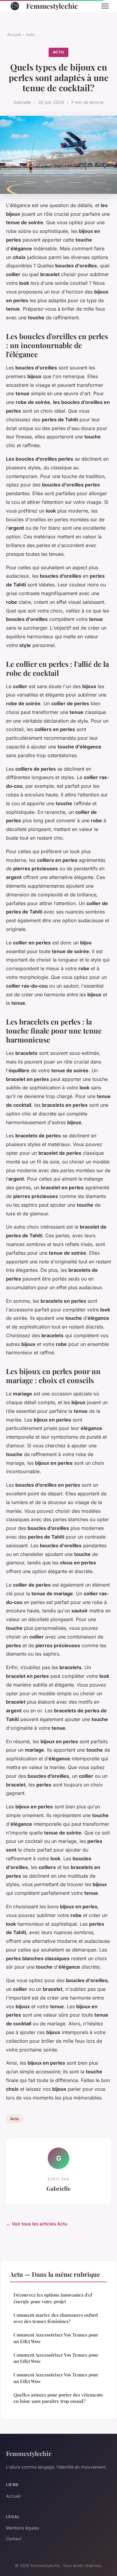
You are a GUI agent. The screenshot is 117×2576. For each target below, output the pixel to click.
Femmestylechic (52, 6)
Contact (14, 2539)
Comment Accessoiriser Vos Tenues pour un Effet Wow (56, 2338)
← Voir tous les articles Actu (37, 2224)
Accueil (14, 35)
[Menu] (105, 6)
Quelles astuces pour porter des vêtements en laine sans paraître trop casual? (58, 2398)
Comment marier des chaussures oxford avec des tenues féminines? (56, 2318)
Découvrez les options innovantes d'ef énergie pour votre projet (53, 2298)
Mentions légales (22, 2528)
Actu (30, 35)
